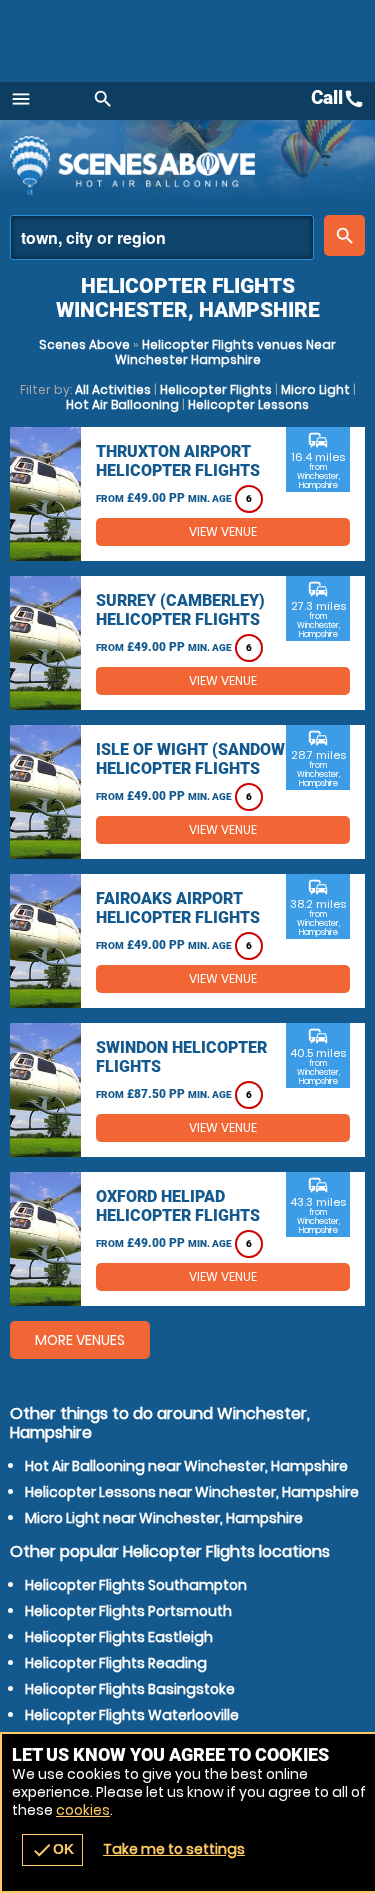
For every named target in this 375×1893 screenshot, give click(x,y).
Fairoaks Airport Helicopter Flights (178, 908)
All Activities (113, 389)
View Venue (223, 531)
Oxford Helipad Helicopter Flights (178, 1206)
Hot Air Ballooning (122, 404)
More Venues (80, 1340)
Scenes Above (84, 344)
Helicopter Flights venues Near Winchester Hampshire (226, 352)
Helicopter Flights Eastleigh (119, 1637)
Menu (21, 99)
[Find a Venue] (162, 237)
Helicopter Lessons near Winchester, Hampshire (192, 1492)
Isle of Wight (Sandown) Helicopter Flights (199, 759)
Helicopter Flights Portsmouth (128, 1611)
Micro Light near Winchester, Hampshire (164, 1518)
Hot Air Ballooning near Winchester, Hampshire (186, 1466)
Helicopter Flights (216, 389)
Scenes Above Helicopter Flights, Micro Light (185, 165)
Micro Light (315, 389)
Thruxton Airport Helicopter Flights (178, 461)
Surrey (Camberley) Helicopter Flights (180, 610)
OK (52, 1850)
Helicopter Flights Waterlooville (132, 1715)
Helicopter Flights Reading (116, 1663)
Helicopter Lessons (248, 404)
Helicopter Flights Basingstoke (130, 1689)
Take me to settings (174, 1849)
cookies (83, 1810)
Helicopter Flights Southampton (136, 1585)
